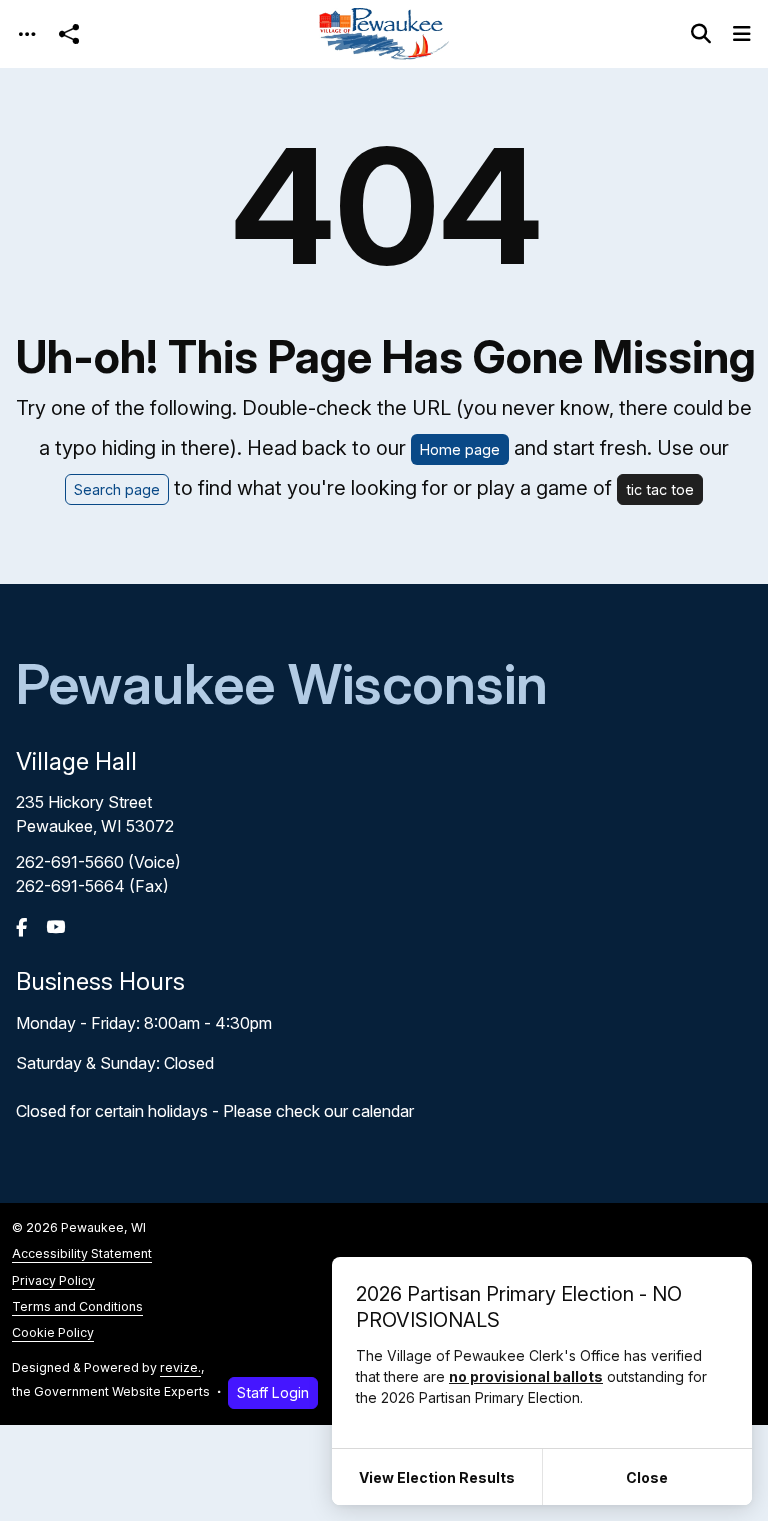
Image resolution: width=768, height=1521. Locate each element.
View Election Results (437, 1477)
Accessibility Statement (82, 1253)
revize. (180, 1367)
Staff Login (273, 1392)
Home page (460, 449)
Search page (117, 489)
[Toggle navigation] (27, 34)
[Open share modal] (69, 34)
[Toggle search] (701, 34)
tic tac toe (660, 489)
